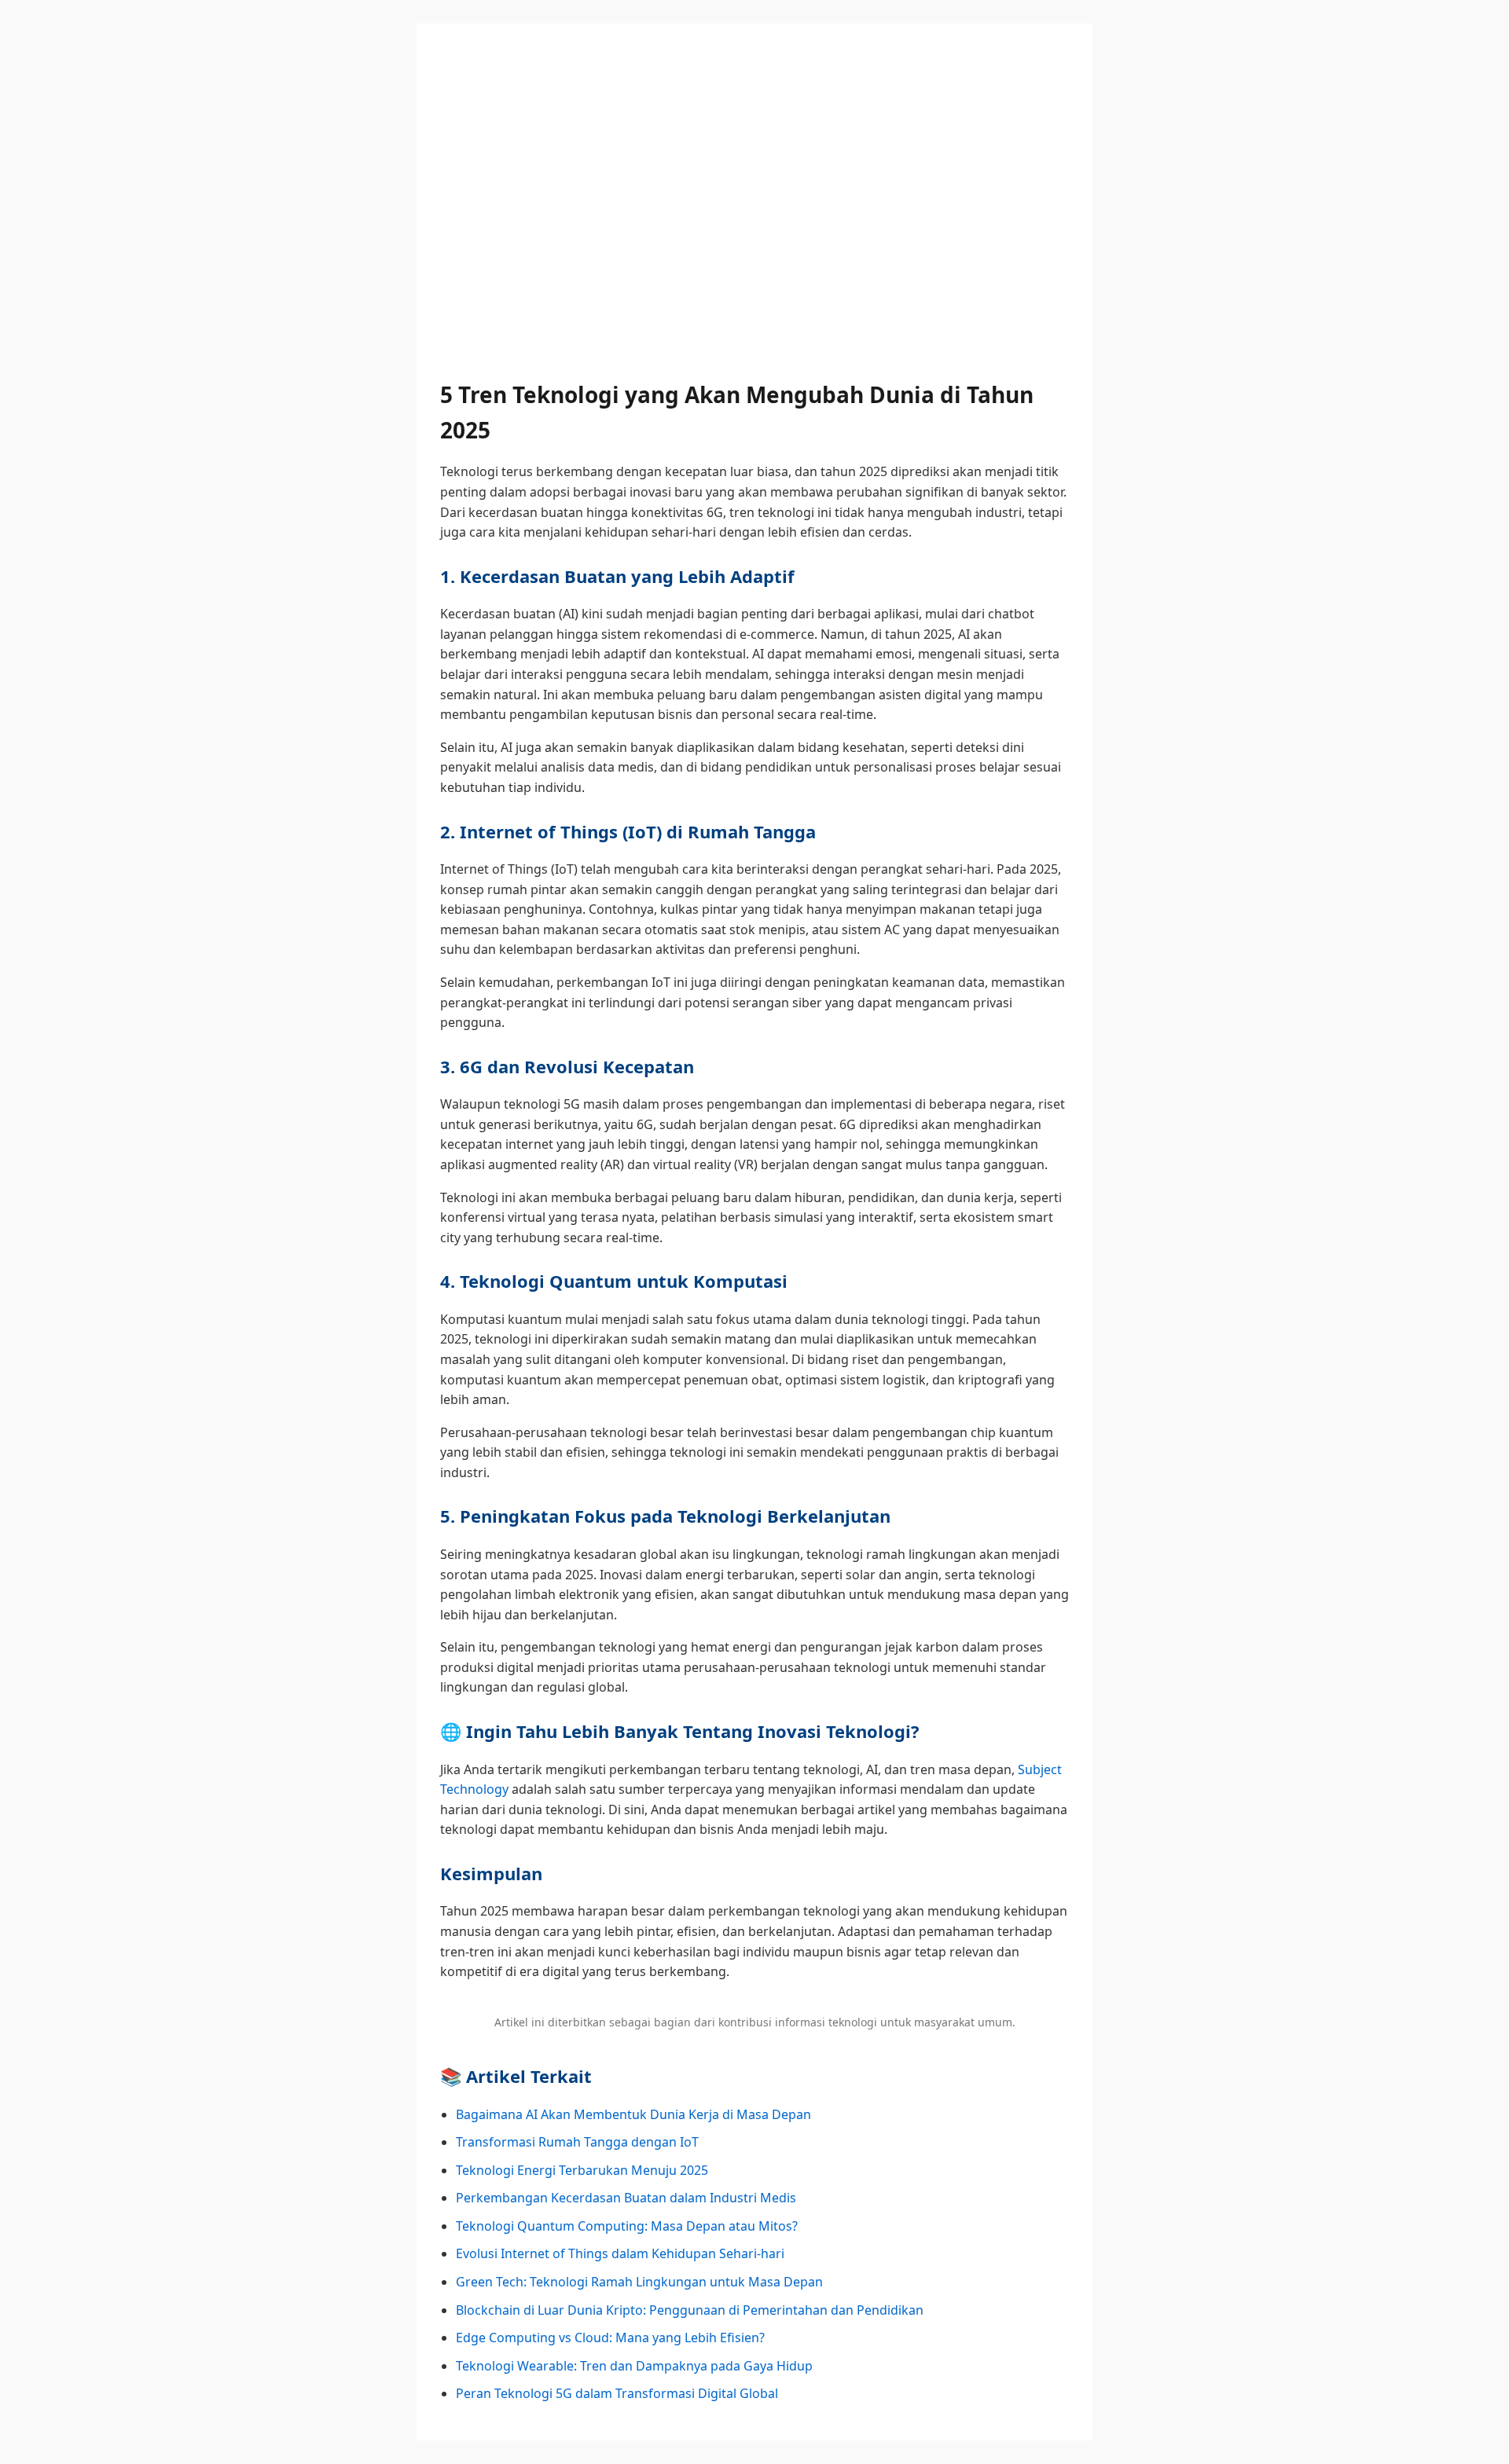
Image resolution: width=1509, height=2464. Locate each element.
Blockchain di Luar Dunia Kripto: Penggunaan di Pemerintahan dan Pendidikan (690, 2310)
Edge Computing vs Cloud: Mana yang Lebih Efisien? (610, 2337)
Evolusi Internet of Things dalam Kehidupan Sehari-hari (620, 2253)
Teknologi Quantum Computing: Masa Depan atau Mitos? (627, 2226)
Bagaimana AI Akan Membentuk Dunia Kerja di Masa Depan (633, 2114)
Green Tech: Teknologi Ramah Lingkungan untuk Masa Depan (639, 2282)
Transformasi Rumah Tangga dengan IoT (577, 2142)
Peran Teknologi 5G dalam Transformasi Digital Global (617, 2393)
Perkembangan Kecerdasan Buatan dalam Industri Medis (626, 2198)
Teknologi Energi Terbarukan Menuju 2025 (582, 2170)
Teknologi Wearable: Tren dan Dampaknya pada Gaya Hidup (634, 2366)
